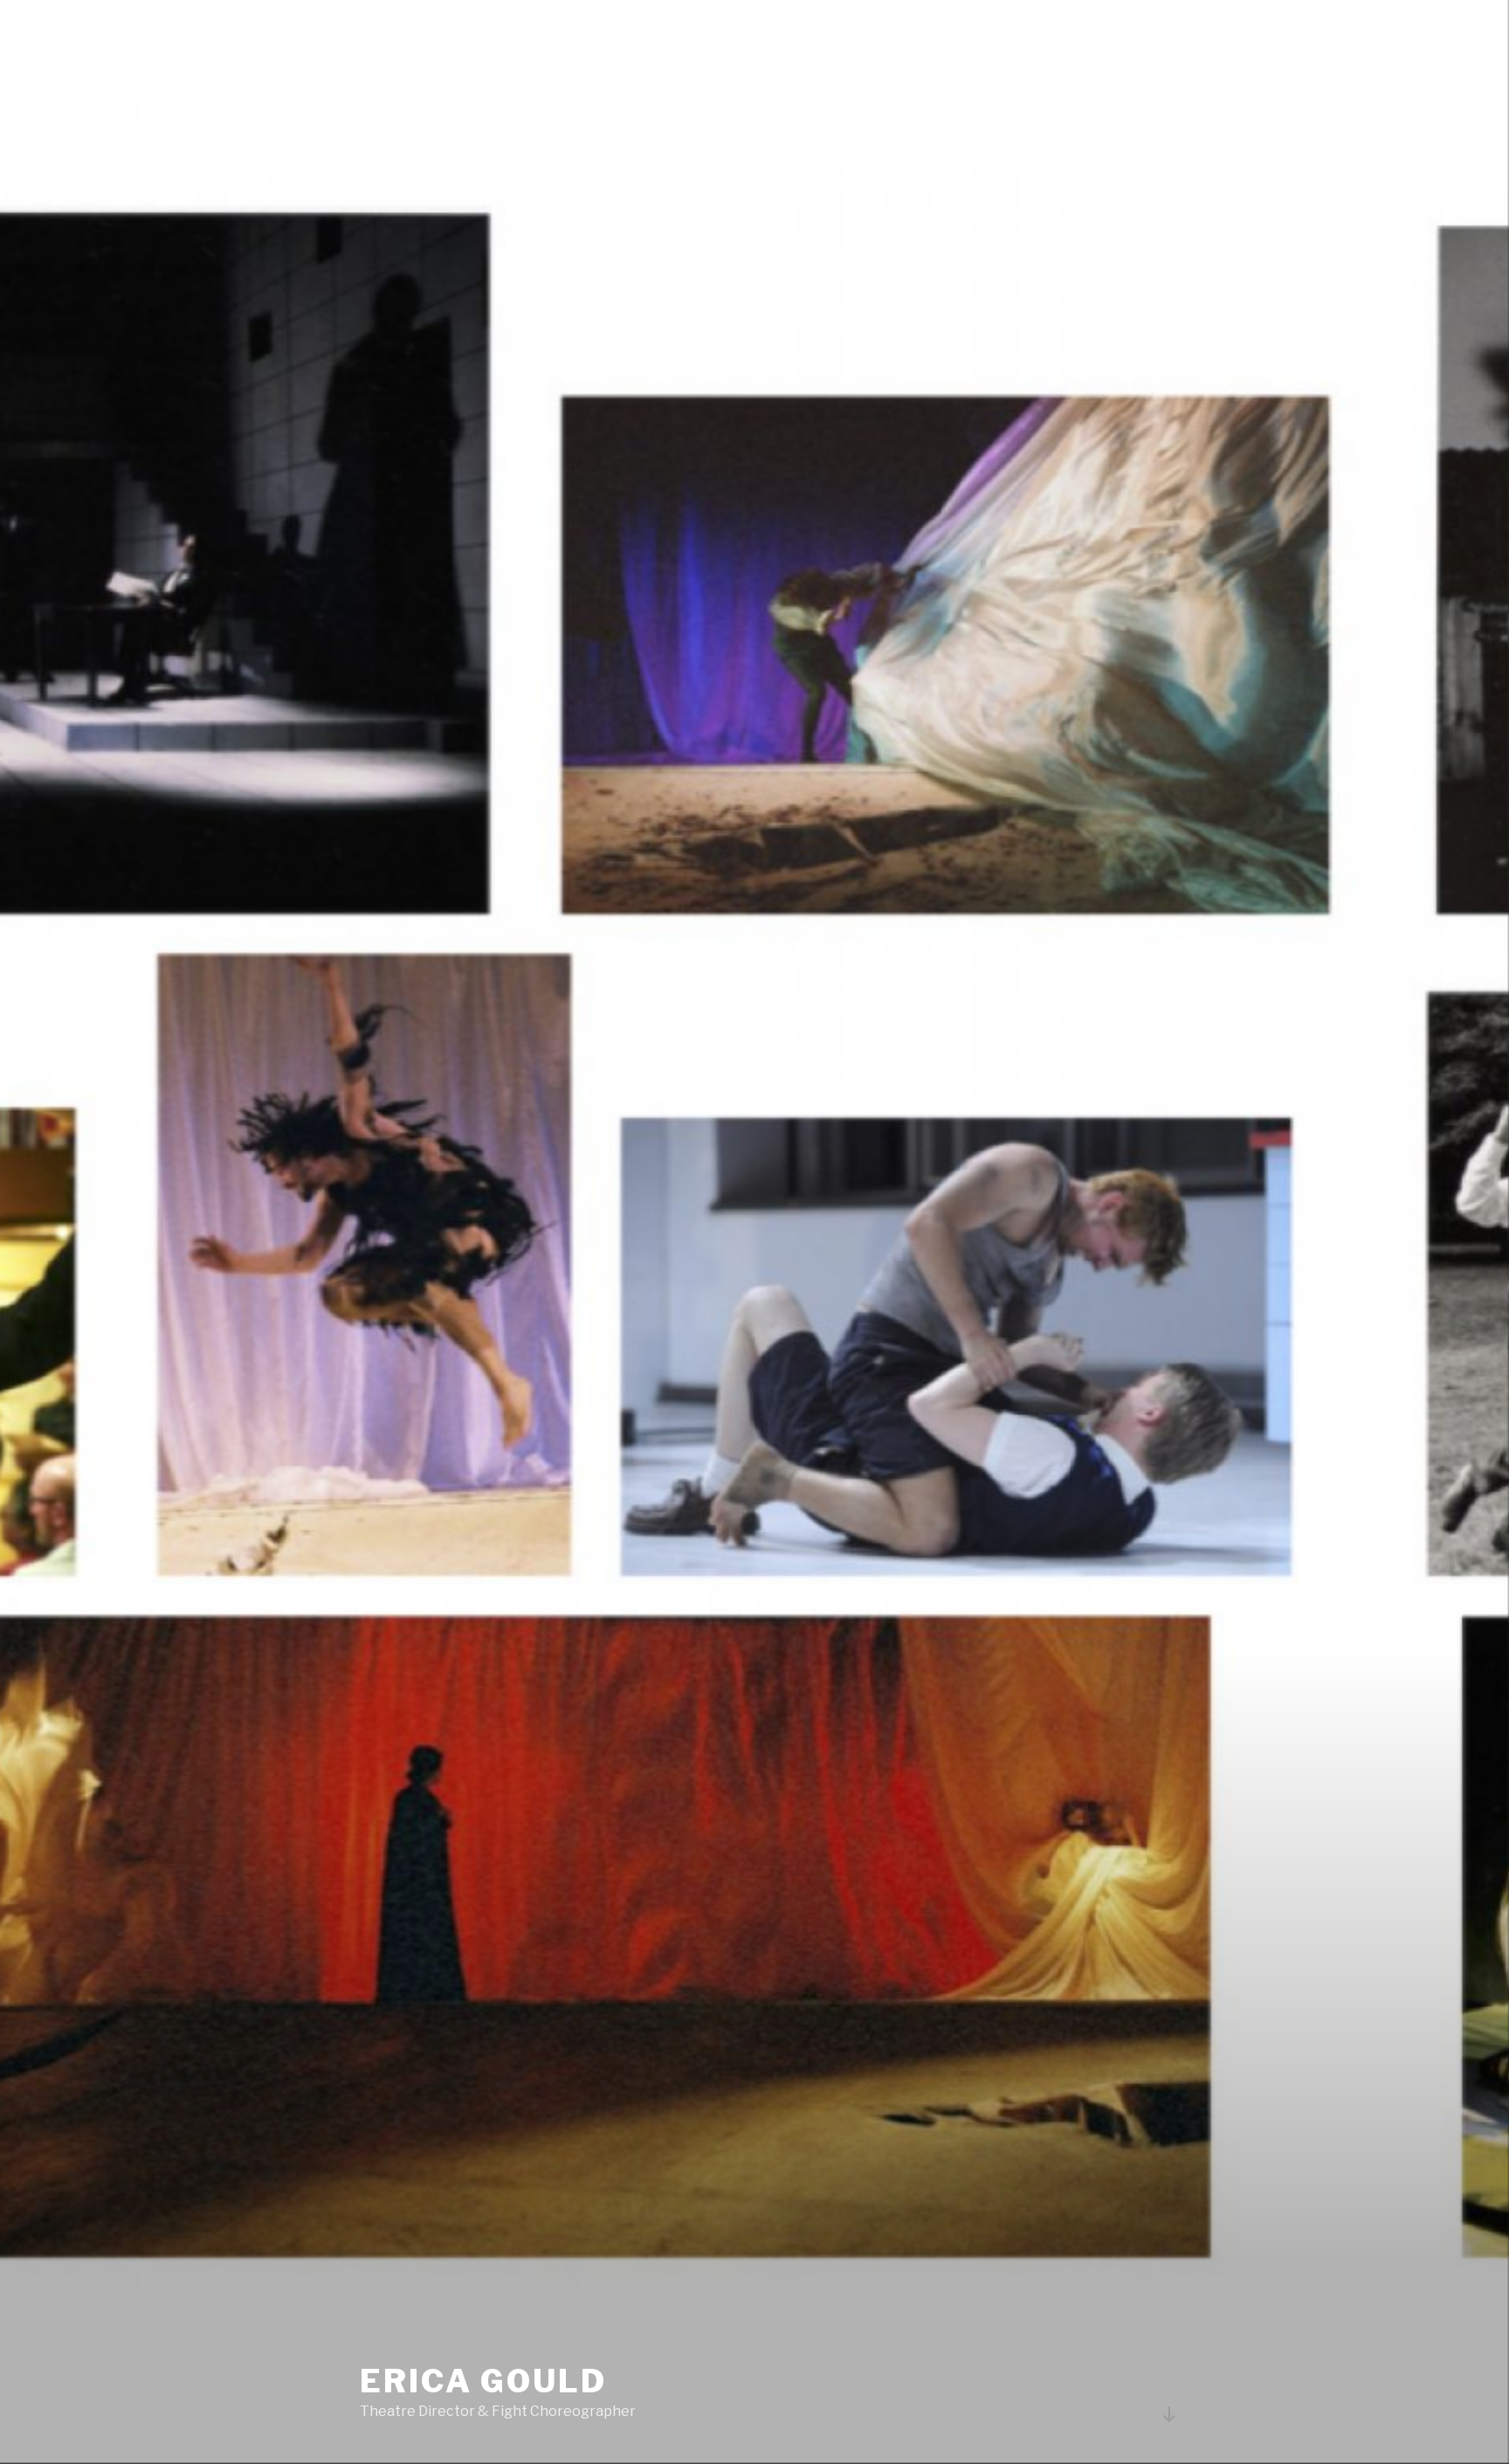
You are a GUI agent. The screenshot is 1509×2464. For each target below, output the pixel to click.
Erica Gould (483, 2381)
